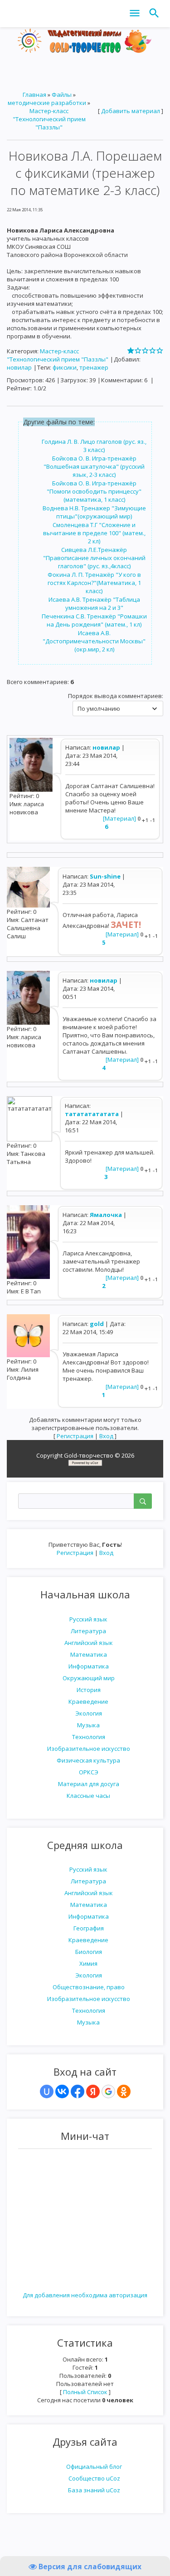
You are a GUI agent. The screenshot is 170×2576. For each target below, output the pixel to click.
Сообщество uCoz (94, 2478)
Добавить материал (131, 111)
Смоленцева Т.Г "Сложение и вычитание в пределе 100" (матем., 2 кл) (94, 533)
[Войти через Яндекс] (93, 2091)
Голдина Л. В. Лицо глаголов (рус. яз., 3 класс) (94, 446)
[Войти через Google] (108, 2091)
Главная (34, 95)
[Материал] (119, 818)
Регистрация (75, 1553)
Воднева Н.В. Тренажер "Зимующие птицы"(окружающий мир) (94, 512)
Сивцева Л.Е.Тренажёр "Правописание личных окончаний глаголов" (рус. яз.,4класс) (94, 558)
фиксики (65, 367)
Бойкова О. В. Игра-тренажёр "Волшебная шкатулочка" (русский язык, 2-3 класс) (94, 466)
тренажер (94, 367)
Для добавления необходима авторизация (85, 2295)
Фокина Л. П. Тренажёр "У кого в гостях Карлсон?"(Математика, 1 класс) (94, 583)
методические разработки (47, 103)
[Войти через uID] (47, 2091)
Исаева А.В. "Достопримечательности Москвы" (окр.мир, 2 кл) (94, 641)
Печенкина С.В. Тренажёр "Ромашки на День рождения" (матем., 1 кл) (94, 620)
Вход (106, 1553)
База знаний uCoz (94, 2490)
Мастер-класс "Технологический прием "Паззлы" (49, 119)
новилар (19, 367)
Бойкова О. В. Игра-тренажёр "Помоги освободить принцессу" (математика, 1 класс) (94, 491)
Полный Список (85, 2392)
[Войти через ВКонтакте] (62, 2091)
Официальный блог (94, 2467)
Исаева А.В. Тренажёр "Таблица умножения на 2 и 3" (94, 604)
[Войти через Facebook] (78, 2091)
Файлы (62, 95)
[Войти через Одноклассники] (124, 2091)
